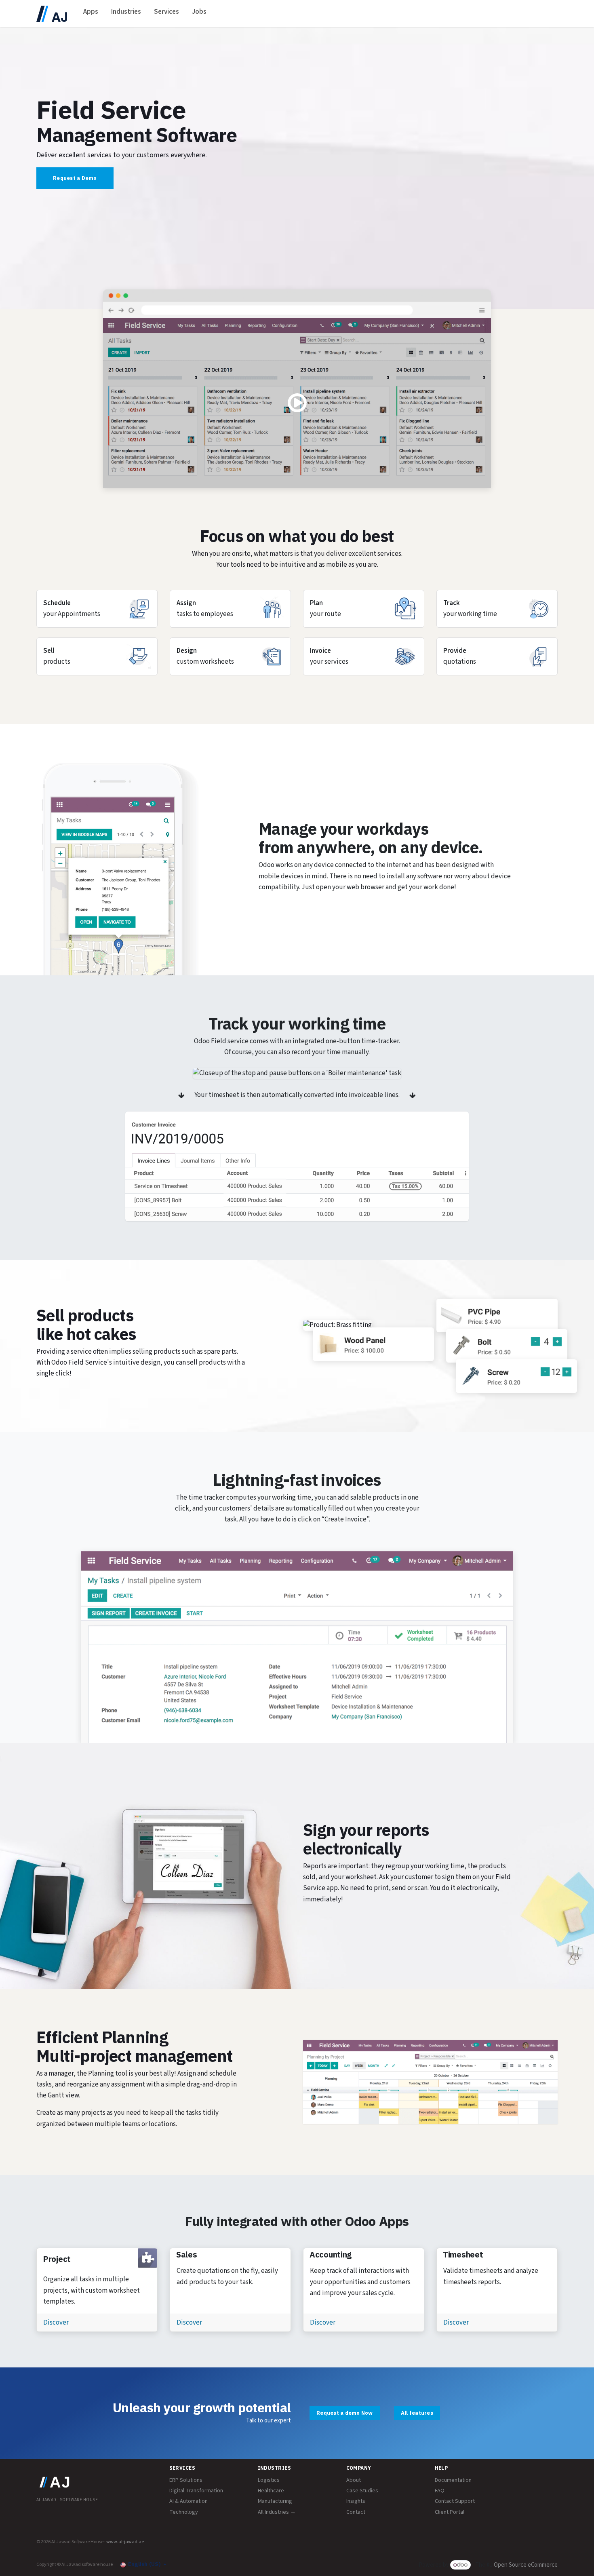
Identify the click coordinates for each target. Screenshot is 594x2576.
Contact (356, 2512)
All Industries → (277, 2512)
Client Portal (450, 2512)
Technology (184, 2512)
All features (417, 2413)
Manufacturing (275, 2501)
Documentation (453, 2480)
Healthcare (271, 2491)
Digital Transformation (196, 2491)
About (354, 2480)
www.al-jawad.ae (125, 2542)
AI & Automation (189, 2501)
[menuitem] (91, 14)
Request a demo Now (345, 2413)
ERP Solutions (186, 2480)
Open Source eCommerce (526, 2565)
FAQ (440, 2491)
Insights (356, 2501)
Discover (56, 2323)
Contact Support (455, 2501)
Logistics (269, 2480)
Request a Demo (75, 178)
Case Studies (362, 2491)
